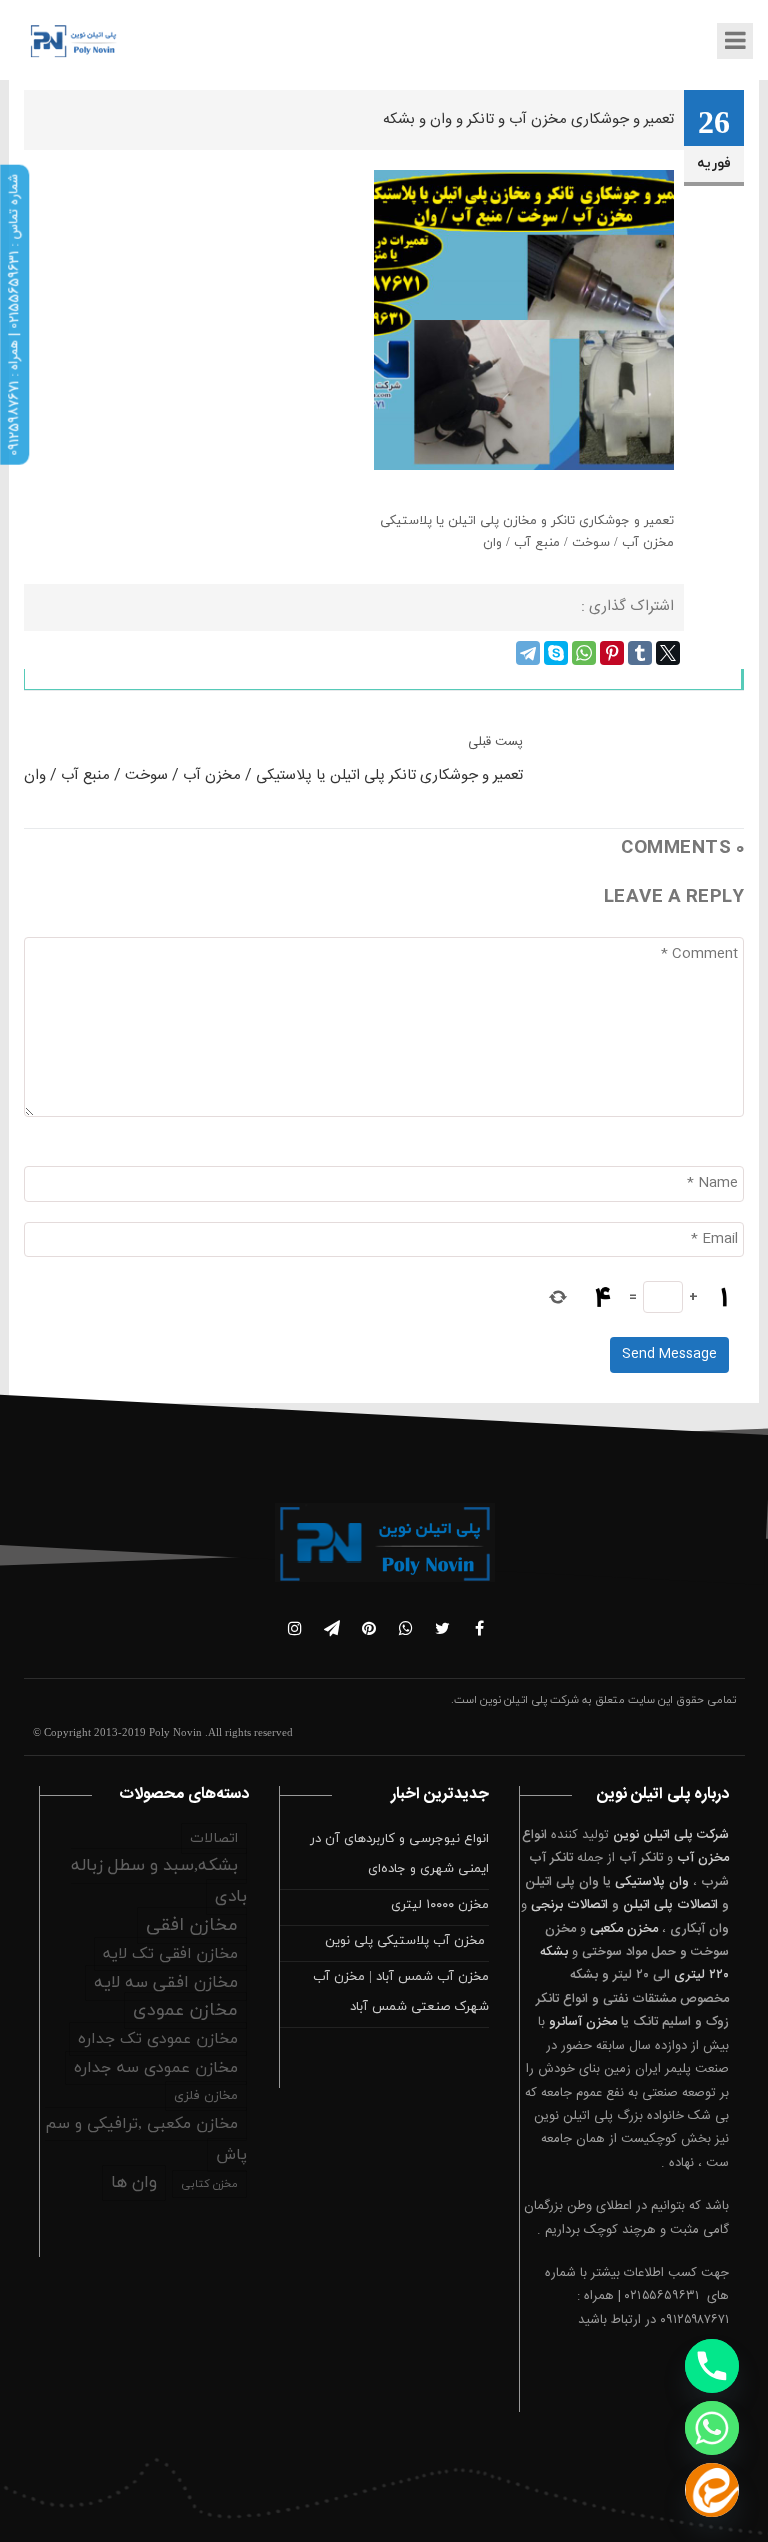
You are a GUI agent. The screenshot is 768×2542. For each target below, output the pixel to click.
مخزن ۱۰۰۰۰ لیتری (440, 1905)
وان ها (134, 2183)
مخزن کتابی (209, 2184)
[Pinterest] (612, 653)
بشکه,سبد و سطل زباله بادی (159, 1881)
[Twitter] (668, 653)
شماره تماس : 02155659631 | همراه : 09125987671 (14, 315)
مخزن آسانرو (583, 2022)
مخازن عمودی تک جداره (158, 2039)
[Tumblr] (640, 653)
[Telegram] (528, 653)
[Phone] (712, 2366)
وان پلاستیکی (652, 1882)
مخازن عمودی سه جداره (156, 2068)
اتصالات (214, 1838)
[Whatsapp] (712, 2428)
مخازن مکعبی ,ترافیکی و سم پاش (146, 2139)
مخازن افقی (192, 1925)
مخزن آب (703, 1858)
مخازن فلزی (206, 2096)
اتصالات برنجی (569, 1905)
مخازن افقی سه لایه (166, 1983)
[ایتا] (712, 2490)
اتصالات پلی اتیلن (670, 1905)
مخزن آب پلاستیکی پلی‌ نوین (407, 1941)
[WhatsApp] (584, 653)
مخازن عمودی (185, 2010)
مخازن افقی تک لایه (170, 1954)
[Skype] (556, 653)
